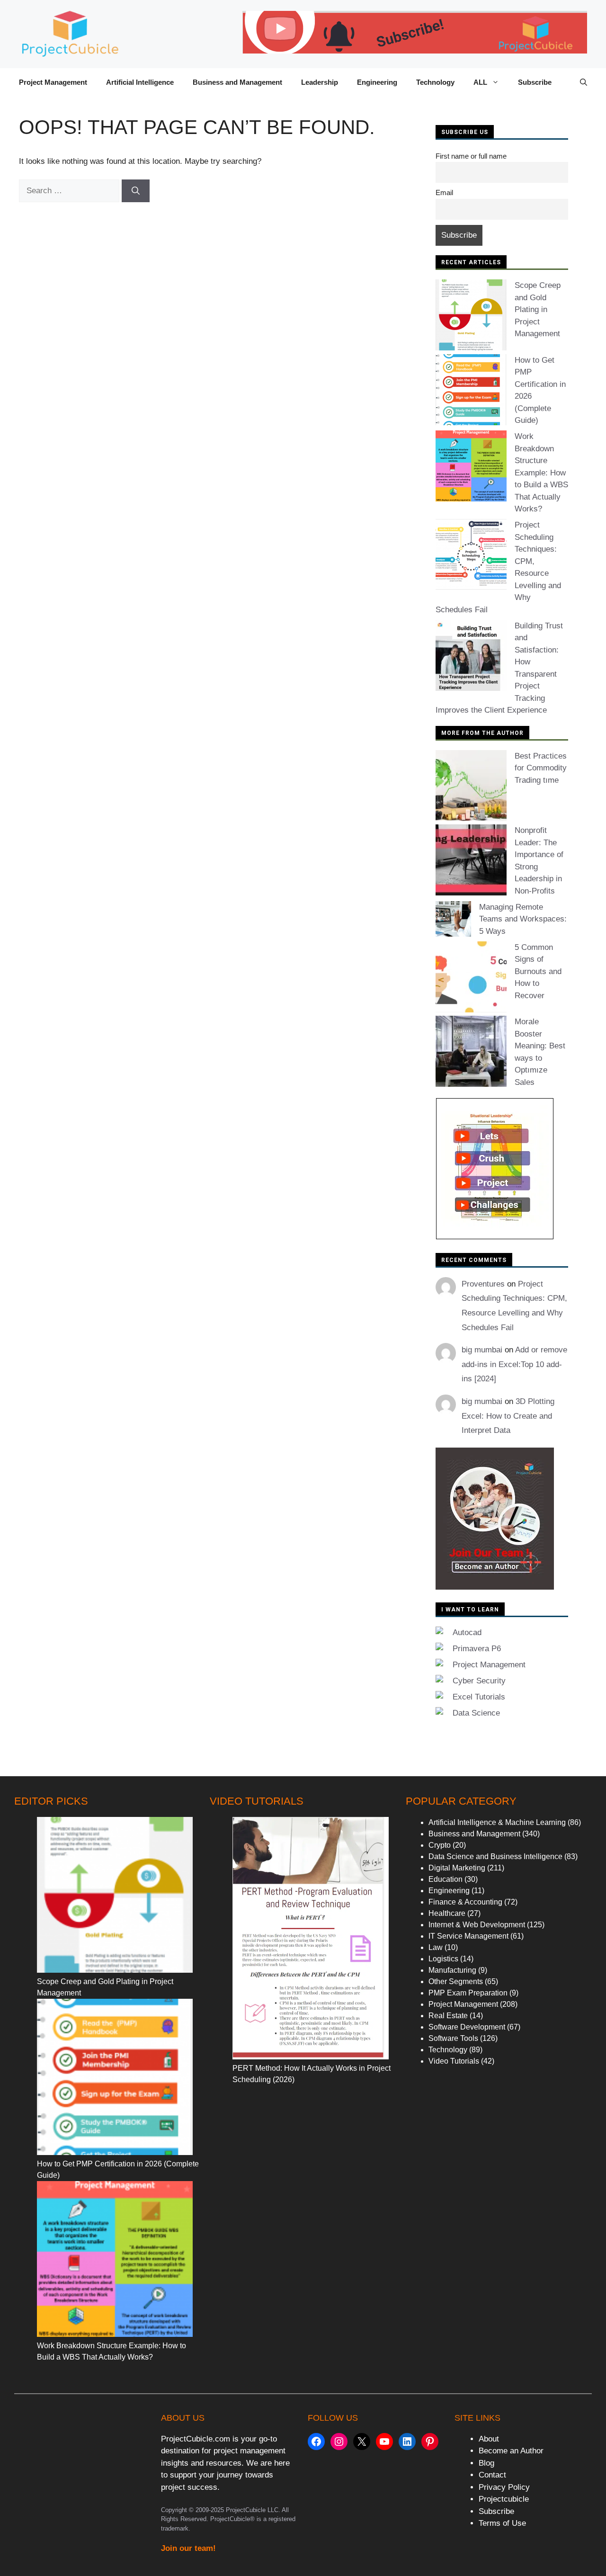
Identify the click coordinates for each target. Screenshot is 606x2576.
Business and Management (237, 82)
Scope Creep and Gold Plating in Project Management (538, 309)
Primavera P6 (477, 1649)
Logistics (443, 1959)
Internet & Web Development (477, 1925)
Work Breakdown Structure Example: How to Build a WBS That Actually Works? (541, 473)
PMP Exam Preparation (468, 1993)
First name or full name (471, 156)
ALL (480, 82)
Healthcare (447, 1913)
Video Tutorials (454, 2061)
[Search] (136, 191)
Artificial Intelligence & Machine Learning (497, 1822)
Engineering (377, 82)
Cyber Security (479, 1681)
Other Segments (456, 1981)
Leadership (320, 82)
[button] (584, 82)
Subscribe (535, 82)
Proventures (483, 1284)
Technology (435, 82)
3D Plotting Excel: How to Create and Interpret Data (508, 1416)
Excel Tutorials (479, 1697)
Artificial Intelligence (140, 82)
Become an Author (511, 2451)
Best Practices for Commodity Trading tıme (541, 768)
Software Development (467, 2027)
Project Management (53, 82)
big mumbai (482, 1350)
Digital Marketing (457, 1868)
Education (446, 1879)
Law (436, 1947)
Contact (492, 2475)
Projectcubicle (504, 2499)
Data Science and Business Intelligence (495, 1856)
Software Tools (453, 2038)
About (489, 2439)
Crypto (440, 1845)
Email (444, 192)
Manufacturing (452, 1970)
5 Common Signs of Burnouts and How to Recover (538, 971)
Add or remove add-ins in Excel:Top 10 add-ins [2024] (514, 1364)
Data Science (476, 1713)
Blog (486, 2463)
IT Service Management (468, 1936)
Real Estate (448, 2016)
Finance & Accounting (465, 1902)
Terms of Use (502, 2523)
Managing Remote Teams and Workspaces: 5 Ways (523, 919)
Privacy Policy (504, 2487)
